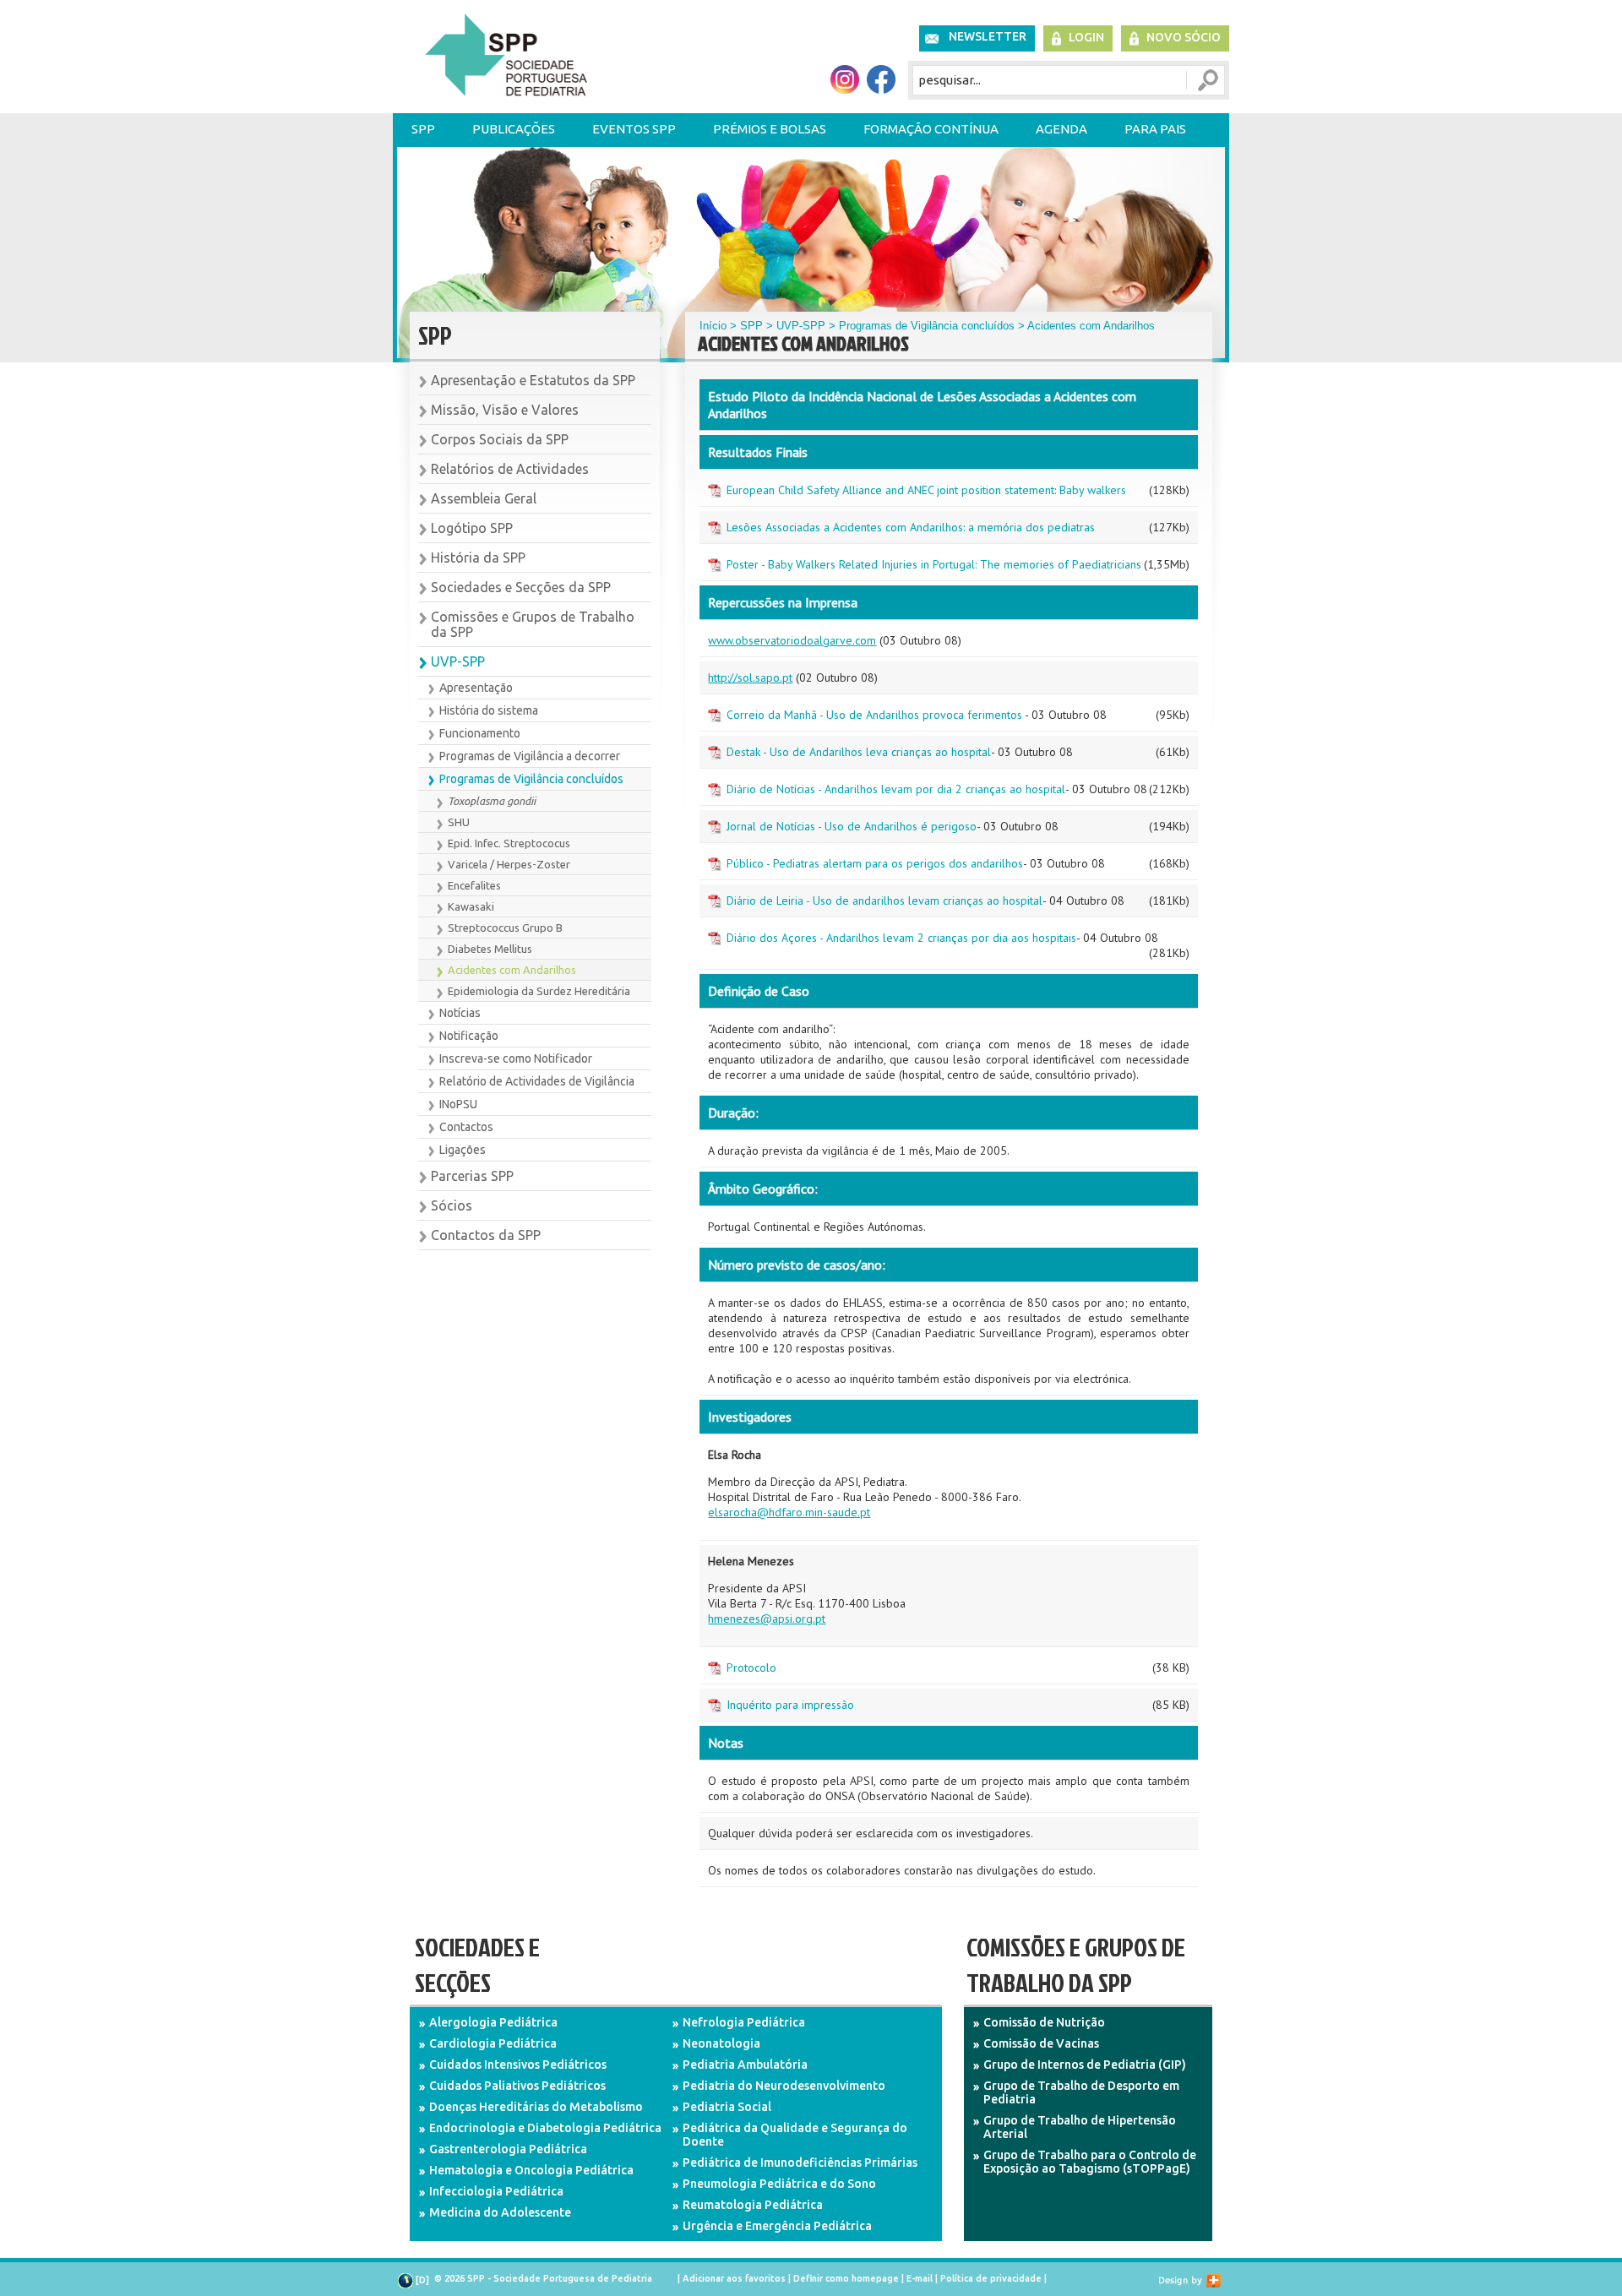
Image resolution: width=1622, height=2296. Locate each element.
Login (1086, 37)
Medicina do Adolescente (500, 2212)
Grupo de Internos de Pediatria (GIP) (1085, 2065)
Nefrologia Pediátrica (744, 2022)
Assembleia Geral (484, 498)
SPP (423, 129)
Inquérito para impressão (790, 1705)
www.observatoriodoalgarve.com (792, 640)
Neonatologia (721, 2043)
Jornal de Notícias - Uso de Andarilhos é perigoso (852, 826)
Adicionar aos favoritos (734, 2278)
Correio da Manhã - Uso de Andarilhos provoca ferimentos (874, 715)
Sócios (452, 1205)
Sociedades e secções (477, 1965)
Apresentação (476, 688)
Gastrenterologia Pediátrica (508, 2149)
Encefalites (474, 885)
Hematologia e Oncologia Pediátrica (531, 2170)
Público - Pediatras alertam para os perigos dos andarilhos (875, 863)
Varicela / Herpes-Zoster (509, 864)
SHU (459, 822)
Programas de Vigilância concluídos (531, 779)
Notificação (469, 1036)
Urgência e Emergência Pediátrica (777, 2226)
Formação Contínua (931, 129)
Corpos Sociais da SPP (500, 439)
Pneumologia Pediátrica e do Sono (779, 2184)
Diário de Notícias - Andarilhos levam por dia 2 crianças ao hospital (896, 789)
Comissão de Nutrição (1044, 2022)
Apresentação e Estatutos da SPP (533, 380)
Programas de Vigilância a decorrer (530, 756)
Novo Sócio (1184, 37)
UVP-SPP (458, 661)
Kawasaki (471, 906)
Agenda (1061, 129)
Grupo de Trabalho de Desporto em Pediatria (1081, 2092)
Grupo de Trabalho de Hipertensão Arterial (1080, 2127)
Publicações (514, 129)
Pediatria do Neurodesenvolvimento (784, 2086)
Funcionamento (480, 733)
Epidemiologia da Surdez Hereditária (539, 991)
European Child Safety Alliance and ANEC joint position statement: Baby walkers (926, 490)
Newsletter (988, 36)
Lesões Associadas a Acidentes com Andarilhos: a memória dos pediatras (911, 527)
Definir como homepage (846, 2278)
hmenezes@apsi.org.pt (767, 1619)
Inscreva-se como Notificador (516, 1058)
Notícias (460, 1013)
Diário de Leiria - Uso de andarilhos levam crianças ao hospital (884, 900)
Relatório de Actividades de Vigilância (537, 1081)
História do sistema (489, 710)
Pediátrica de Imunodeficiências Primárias (800, 2163)
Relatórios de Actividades (510, 469)
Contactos (466, 1127)
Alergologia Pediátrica (493, 2022)
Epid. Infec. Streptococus (509, 843)
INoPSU (458, 1104)
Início (713, 326)
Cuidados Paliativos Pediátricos (517, 2086)
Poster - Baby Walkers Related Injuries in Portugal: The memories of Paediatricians (934, 564)
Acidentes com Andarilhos (512, 970)
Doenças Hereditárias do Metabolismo (536, 2107)
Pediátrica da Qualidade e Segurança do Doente (795, 2135)
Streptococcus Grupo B (505, 928)
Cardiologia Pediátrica (493, 2043)
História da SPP (478, 558)
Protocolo (751, 1668)
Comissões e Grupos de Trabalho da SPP (533, 624)
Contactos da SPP (486, 1235)
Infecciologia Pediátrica (496, 2191)
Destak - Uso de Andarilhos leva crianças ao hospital (859, 752)
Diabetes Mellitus (490, 949)
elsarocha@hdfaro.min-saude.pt (789, 1512)
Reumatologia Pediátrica (753, 2205)
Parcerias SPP (472, 1176)
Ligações (463, 1150)
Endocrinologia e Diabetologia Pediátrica (545, 2128)
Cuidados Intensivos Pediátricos (518, 2065)
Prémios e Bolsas (770, 129)
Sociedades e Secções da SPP (521, 587)
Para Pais (1155, 129)
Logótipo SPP (472, 528)
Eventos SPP (634, 129)
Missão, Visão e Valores (505, 410)
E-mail (920, 2278)
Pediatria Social (727, 2107)
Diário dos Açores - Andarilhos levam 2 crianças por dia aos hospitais (901, 938)
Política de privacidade (991, 2278)
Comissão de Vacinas (1041, 2043)
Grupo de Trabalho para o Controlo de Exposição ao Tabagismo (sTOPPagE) (1090, 2162)
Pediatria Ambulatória (745, 2065)
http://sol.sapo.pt (750, 677)
